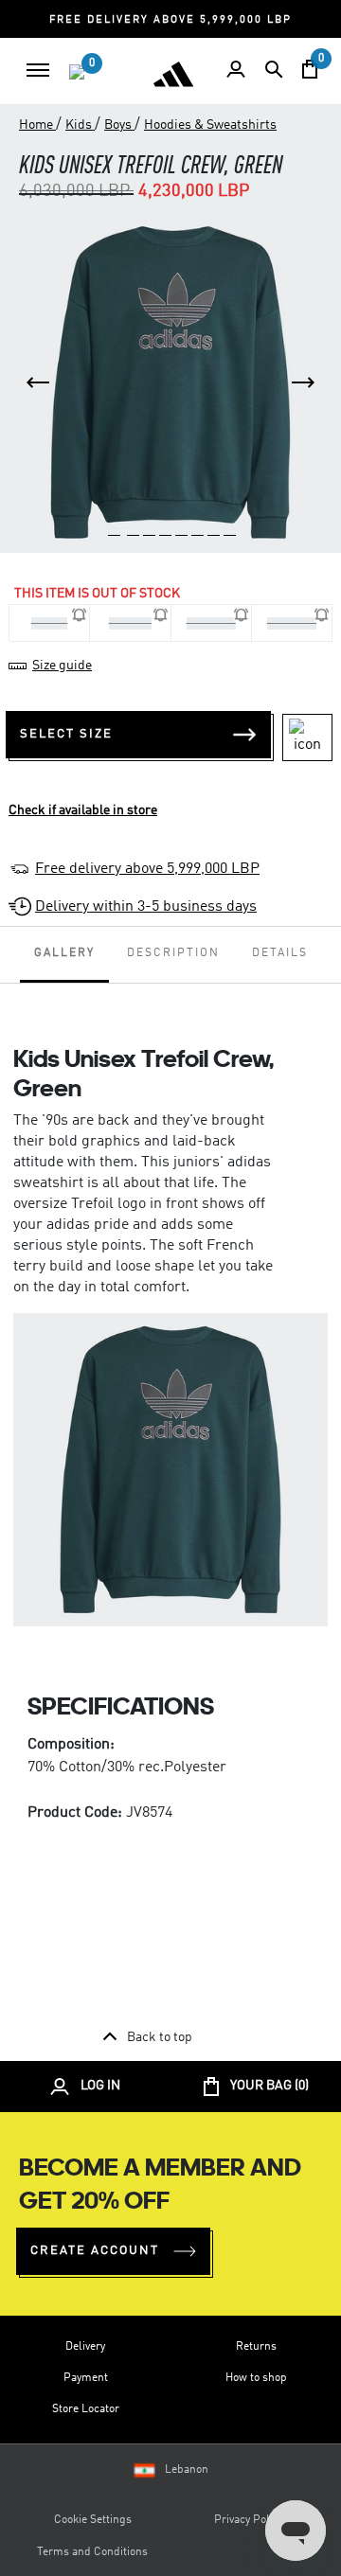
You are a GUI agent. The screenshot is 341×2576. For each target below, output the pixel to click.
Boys (119, 125)
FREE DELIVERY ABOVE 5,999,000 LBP (170, 20)
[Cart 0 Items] (310, 69)
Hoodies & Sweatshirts (210, 125)
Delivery (85, 2347)
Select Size (66, 734)
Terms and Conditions (92, 2552)
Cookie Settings (93, 2520)
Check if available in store (83, 810)
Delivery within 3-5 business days (146, 907)
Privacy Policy (249, 2520)
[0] (77, 72)
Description (173, 953)
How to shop (256, 2378)
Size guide (62, 666)
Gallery (64, 953)
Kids (80, 125)
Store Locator (86, 2409)
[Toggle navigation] (38, 70)
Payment (86, 2378)
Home (37, 125)
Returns (256, 2347)
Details (280, 953)
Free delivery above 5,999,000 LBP (147, 869)
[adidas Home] (173, 74)
